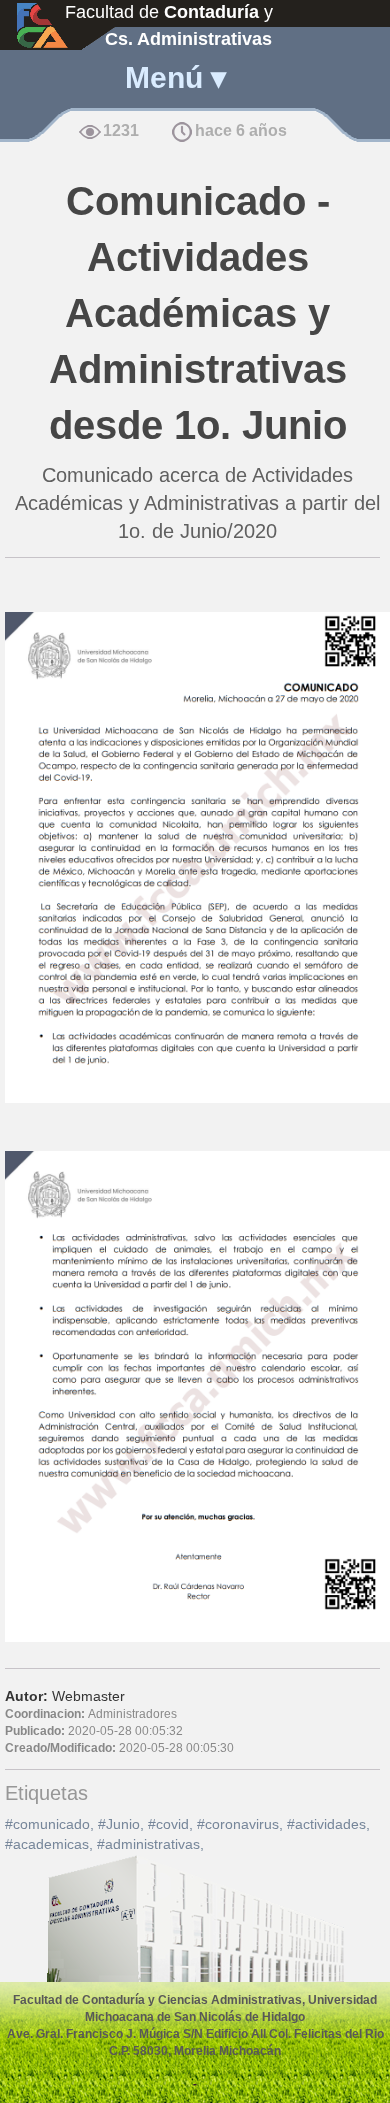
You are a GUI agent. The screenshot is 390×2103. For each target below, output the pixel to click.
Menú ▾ (175, 77)
